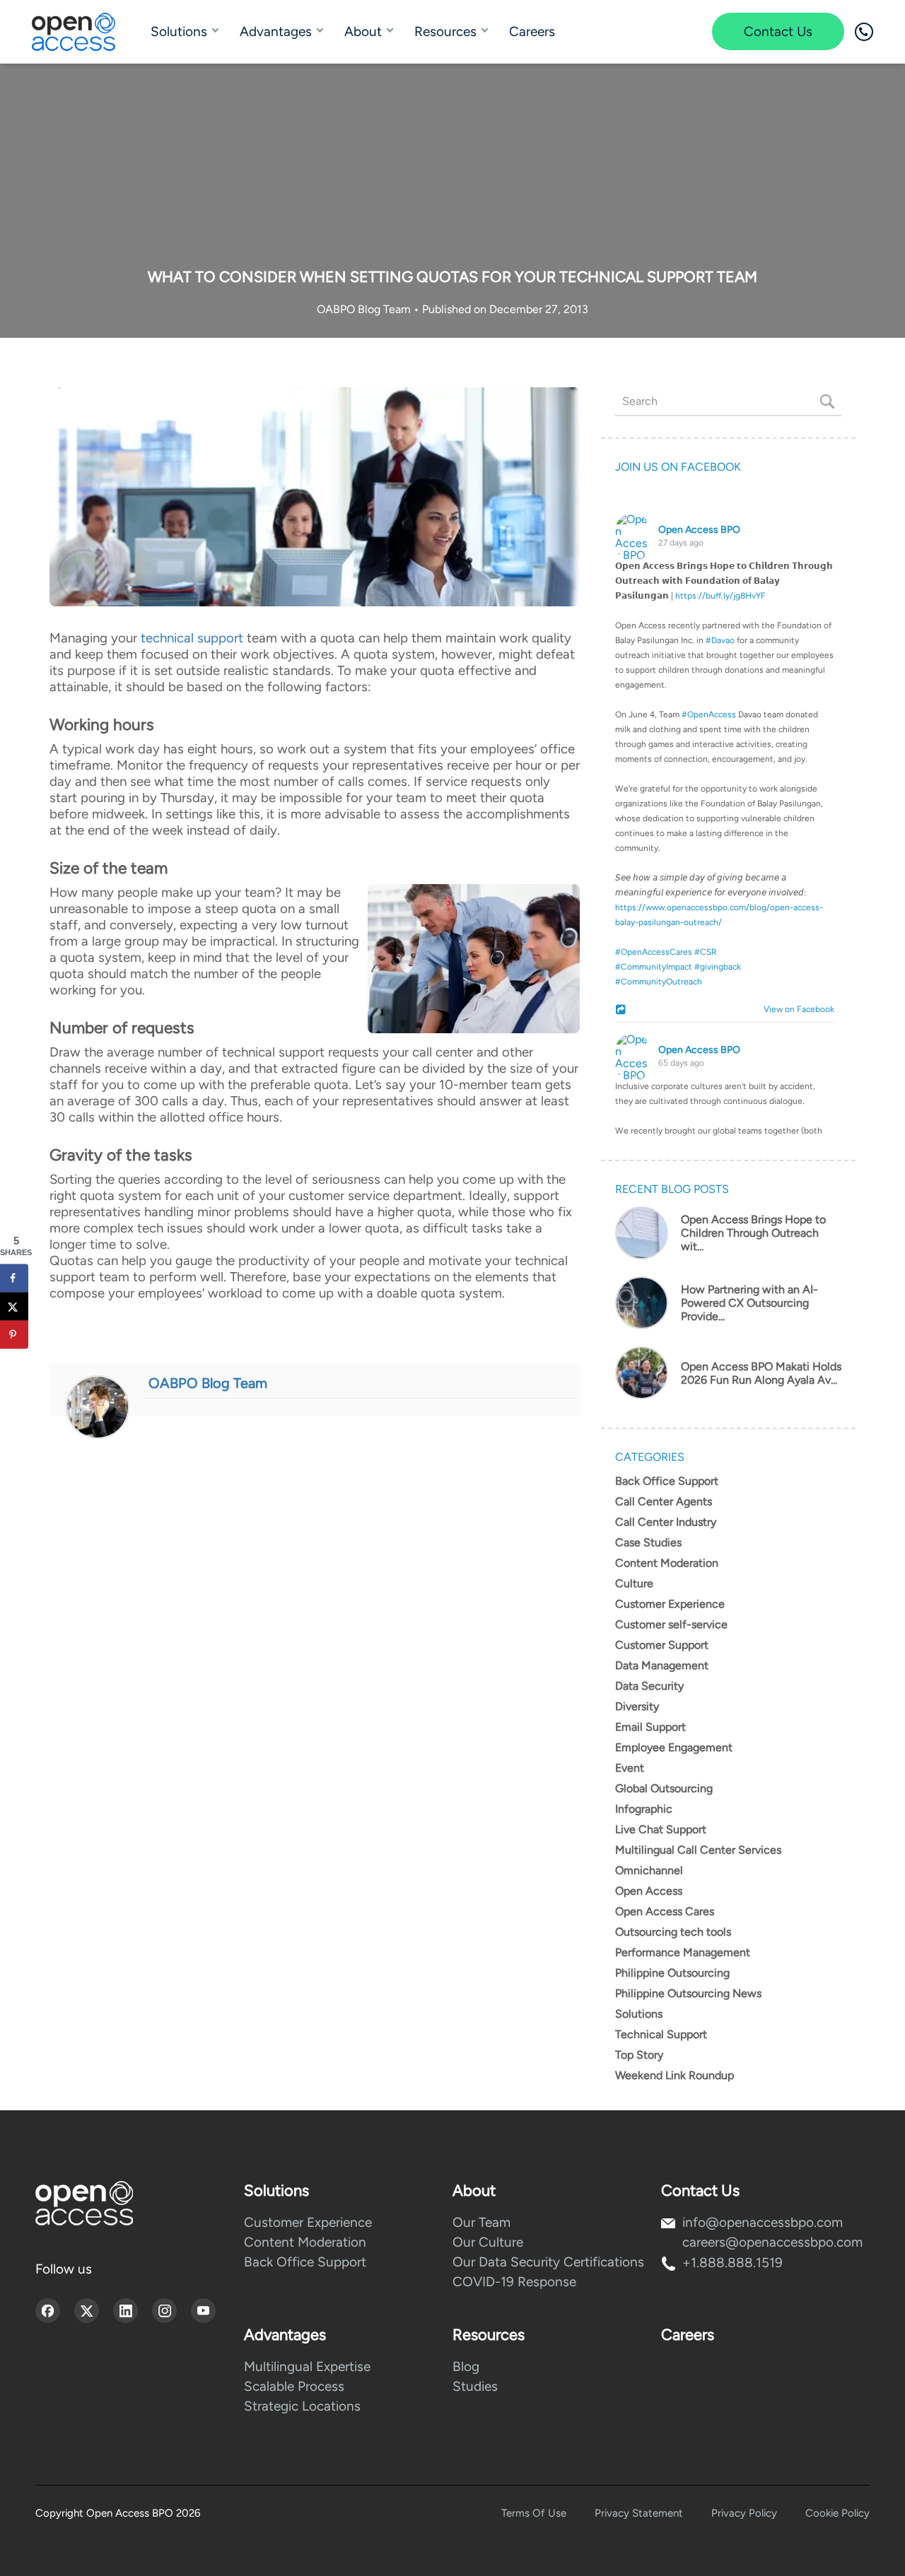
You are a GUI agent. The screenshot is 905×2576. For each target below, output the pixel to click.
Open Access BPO (699, 530)
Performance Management (683, 1952)
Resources (445, 31)
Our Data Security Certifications (548, 2262)
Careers (532, 31)
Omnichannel (649, 1870)
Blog (466, 2366)
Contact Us (778, 31)
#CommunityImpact (654, 967)
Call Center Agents (664, 1501)
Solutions (179, 31)
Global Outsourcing (664, 1788)
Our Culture (488, 2242)
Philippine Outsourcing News (688, 1993)
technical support (192, 638)
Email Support (650, 1727)
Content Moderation (667, 1563)
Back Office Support (667, 1481)
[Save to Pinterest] (14, 1335)
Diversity (637, 1706)
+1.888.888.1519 (732, 2263)
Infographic (644, 1809)
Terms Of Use (534, 2513)
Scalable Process (294, 2386)
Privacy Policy (744, 2513)
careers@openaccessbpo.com (772, 2242)
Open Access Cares (665, 1911)
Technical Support (661, 2034)
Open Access (649, 1891)
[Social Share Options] (623, 1011)
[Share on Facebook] (14, 1278)
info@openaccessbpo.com (763, 2222)
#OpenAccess (709, 714)
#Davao (720, 640)
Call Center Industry (666, 1522)
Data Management (662, 1665)
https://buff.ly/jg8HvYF (720, 596)
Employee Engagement (674, 1747)
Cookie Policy (837, 2513)
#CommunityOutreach (659, 982)
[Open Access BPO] (84, 2203)
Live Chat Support (661, 1829)
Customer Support (662, 1645)
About (363, 31)
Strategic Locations (302, 2406)
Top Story (639, 2055)
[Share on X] (14, 1307)
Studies (475, 2386)
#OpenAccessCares (654, 952)
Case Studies (648, 1542)
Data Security (649, 1686)
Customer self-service (671, 1624)
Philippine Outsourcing (672, 1973)
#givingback (718, 967)
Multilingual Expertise (307, 2366)
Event (630, 1768)
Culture (634, 1583)
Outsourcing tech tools (673, 1932)
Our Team (481, 2222)
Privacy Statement (639, 2513)
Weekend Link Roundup (675, 2075)
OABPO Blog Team (365, 309)
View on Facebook (796, 1009)
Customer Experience (670, 1604)
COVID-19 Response (514, 2282)
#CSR (706, 952)
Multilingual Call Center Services (698, 1850)
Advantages (276, 31)
